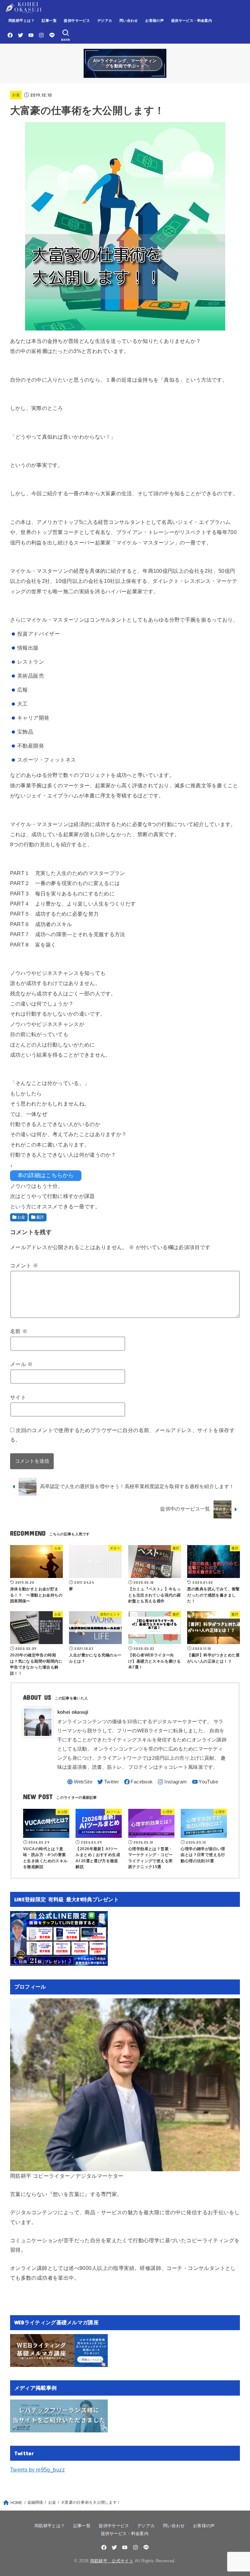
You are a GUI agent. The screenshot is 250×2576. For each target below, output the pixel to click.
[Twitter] (21, 35)
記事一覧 (49, 21)
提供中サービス (77, 21)
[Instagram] (41, 35)
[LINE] (52, 35)
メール (21, 1364)
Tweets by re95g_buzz (37, 2470)
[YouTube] (31, 35)
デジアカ (105, 21)
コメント (24, 1265)
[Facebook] (10, 35)
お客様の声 (154, 21)
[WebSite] (79, 1782)
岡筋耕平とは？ (21, 21)
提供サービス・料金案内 (192, 21)
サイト (18, 1397)
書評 (40, 1217)
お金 (16, 95)
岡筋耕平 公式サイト (112, 2561)
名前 (19, 1331)
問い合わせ (129, 21)
